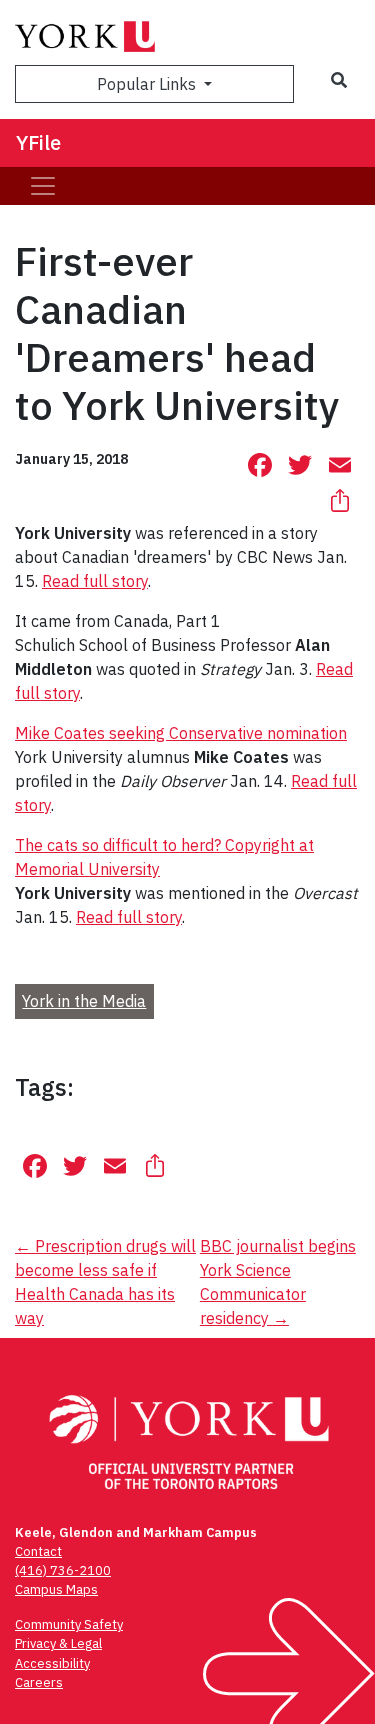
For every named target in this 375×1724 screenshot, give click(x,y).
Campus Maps (56, 1589)
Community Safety (69, 1624)
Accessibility (52, 1663)
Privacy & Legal (58, 1643)
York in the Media (84, 1001)
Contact (38, 1551)
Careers (39, 1682)
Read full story (95, 581)
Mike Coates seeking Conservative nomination (181, 733)
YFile (38, 142)
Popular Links (148, 84)
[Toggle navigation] (43, 186)
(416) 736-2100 (63, 1570)
